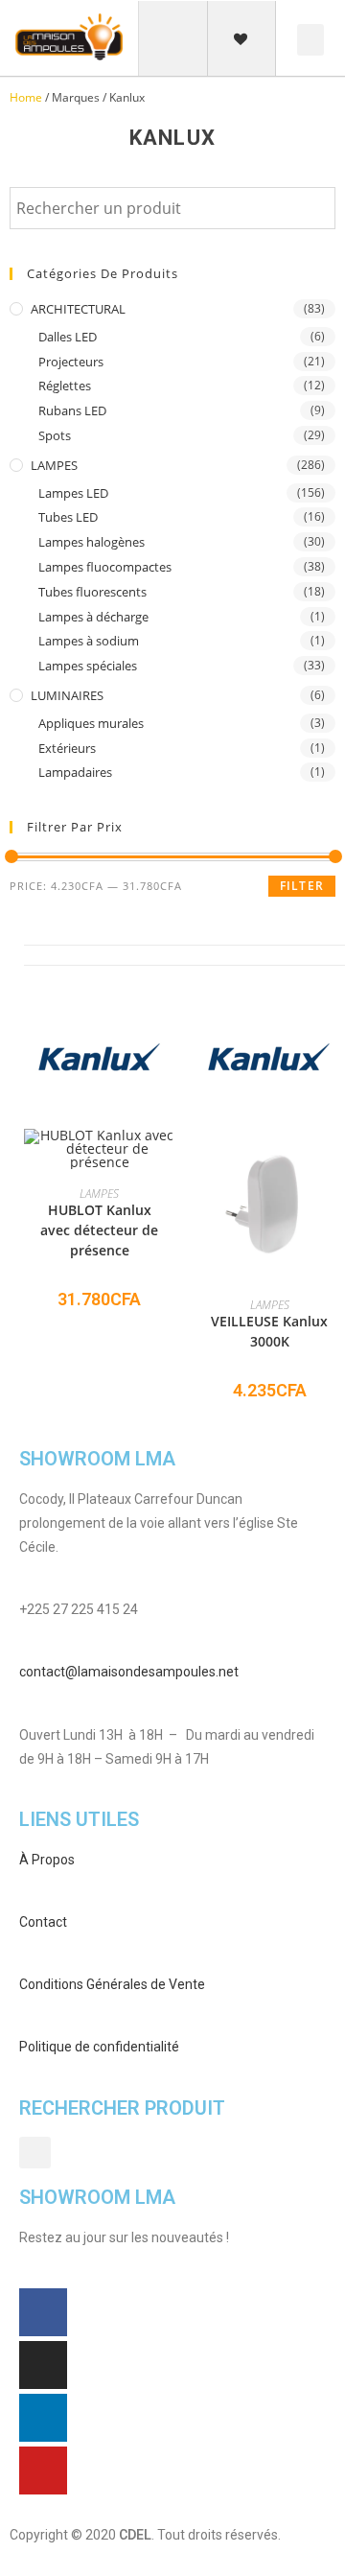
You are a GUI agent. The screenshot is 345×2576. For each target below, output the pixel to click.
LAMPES (54, 465)
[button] (173, 40)
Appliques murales (91, 723)
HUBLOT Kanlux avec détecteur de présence (99, 1230)
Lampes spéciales (88, 666)
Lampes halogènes (92, 542)
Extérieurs (67, 748)
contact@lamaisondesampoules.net (129, 1672)
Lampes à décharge (93, 617)
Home (26, 97)
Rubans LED (72, 410)
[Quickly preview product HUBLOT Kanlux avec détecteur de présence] (166, 1162)
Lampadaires (75, 772)
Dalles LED (68, 337)
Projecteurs (71, 362)
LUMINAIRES (67, 695)
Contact (43, 1922)
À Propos (47, 1860)
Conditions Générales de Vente (112, 1984)
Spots (55, 435)
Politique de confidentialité (99, 2047)
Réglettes (65, 386)
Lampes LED (73, 493)
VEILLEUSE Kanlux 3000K (269, 1331)
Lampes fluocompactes (105, 567)
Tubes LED (68, 517)
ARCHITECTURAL (78, 309)
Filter (302, 886)
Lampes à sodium (89, 641)
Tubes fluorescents (92, 592)
